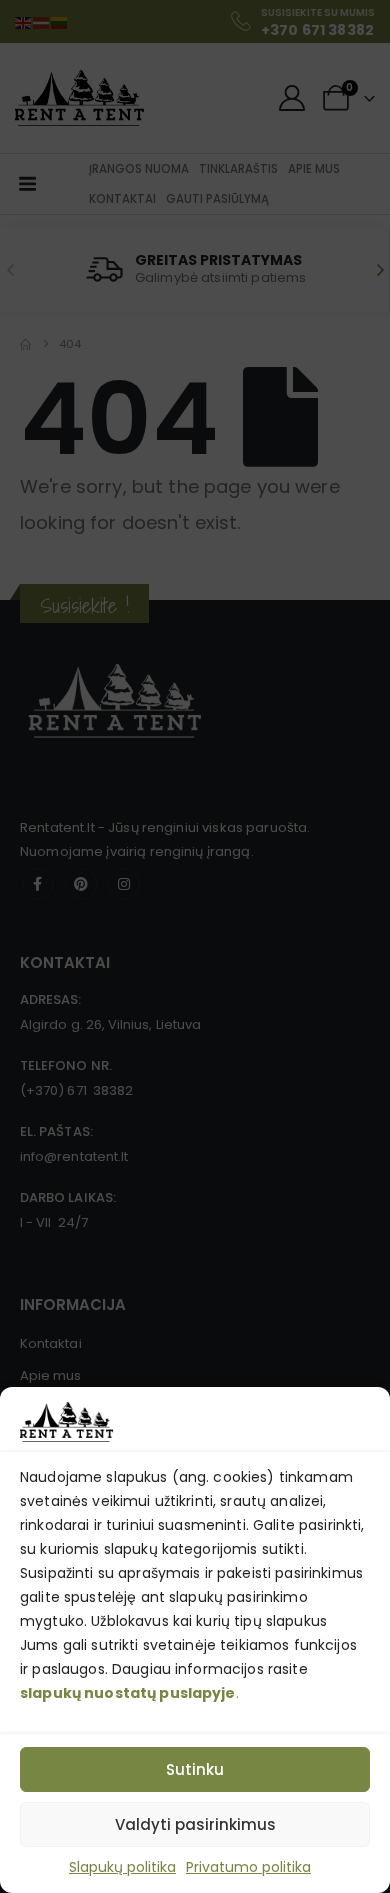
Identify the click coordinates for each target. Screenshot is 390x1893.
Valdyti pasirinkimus (195, 1824)
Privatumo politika (248, 1867)
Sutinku (195, 1769)
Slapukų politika (122, 1867)
